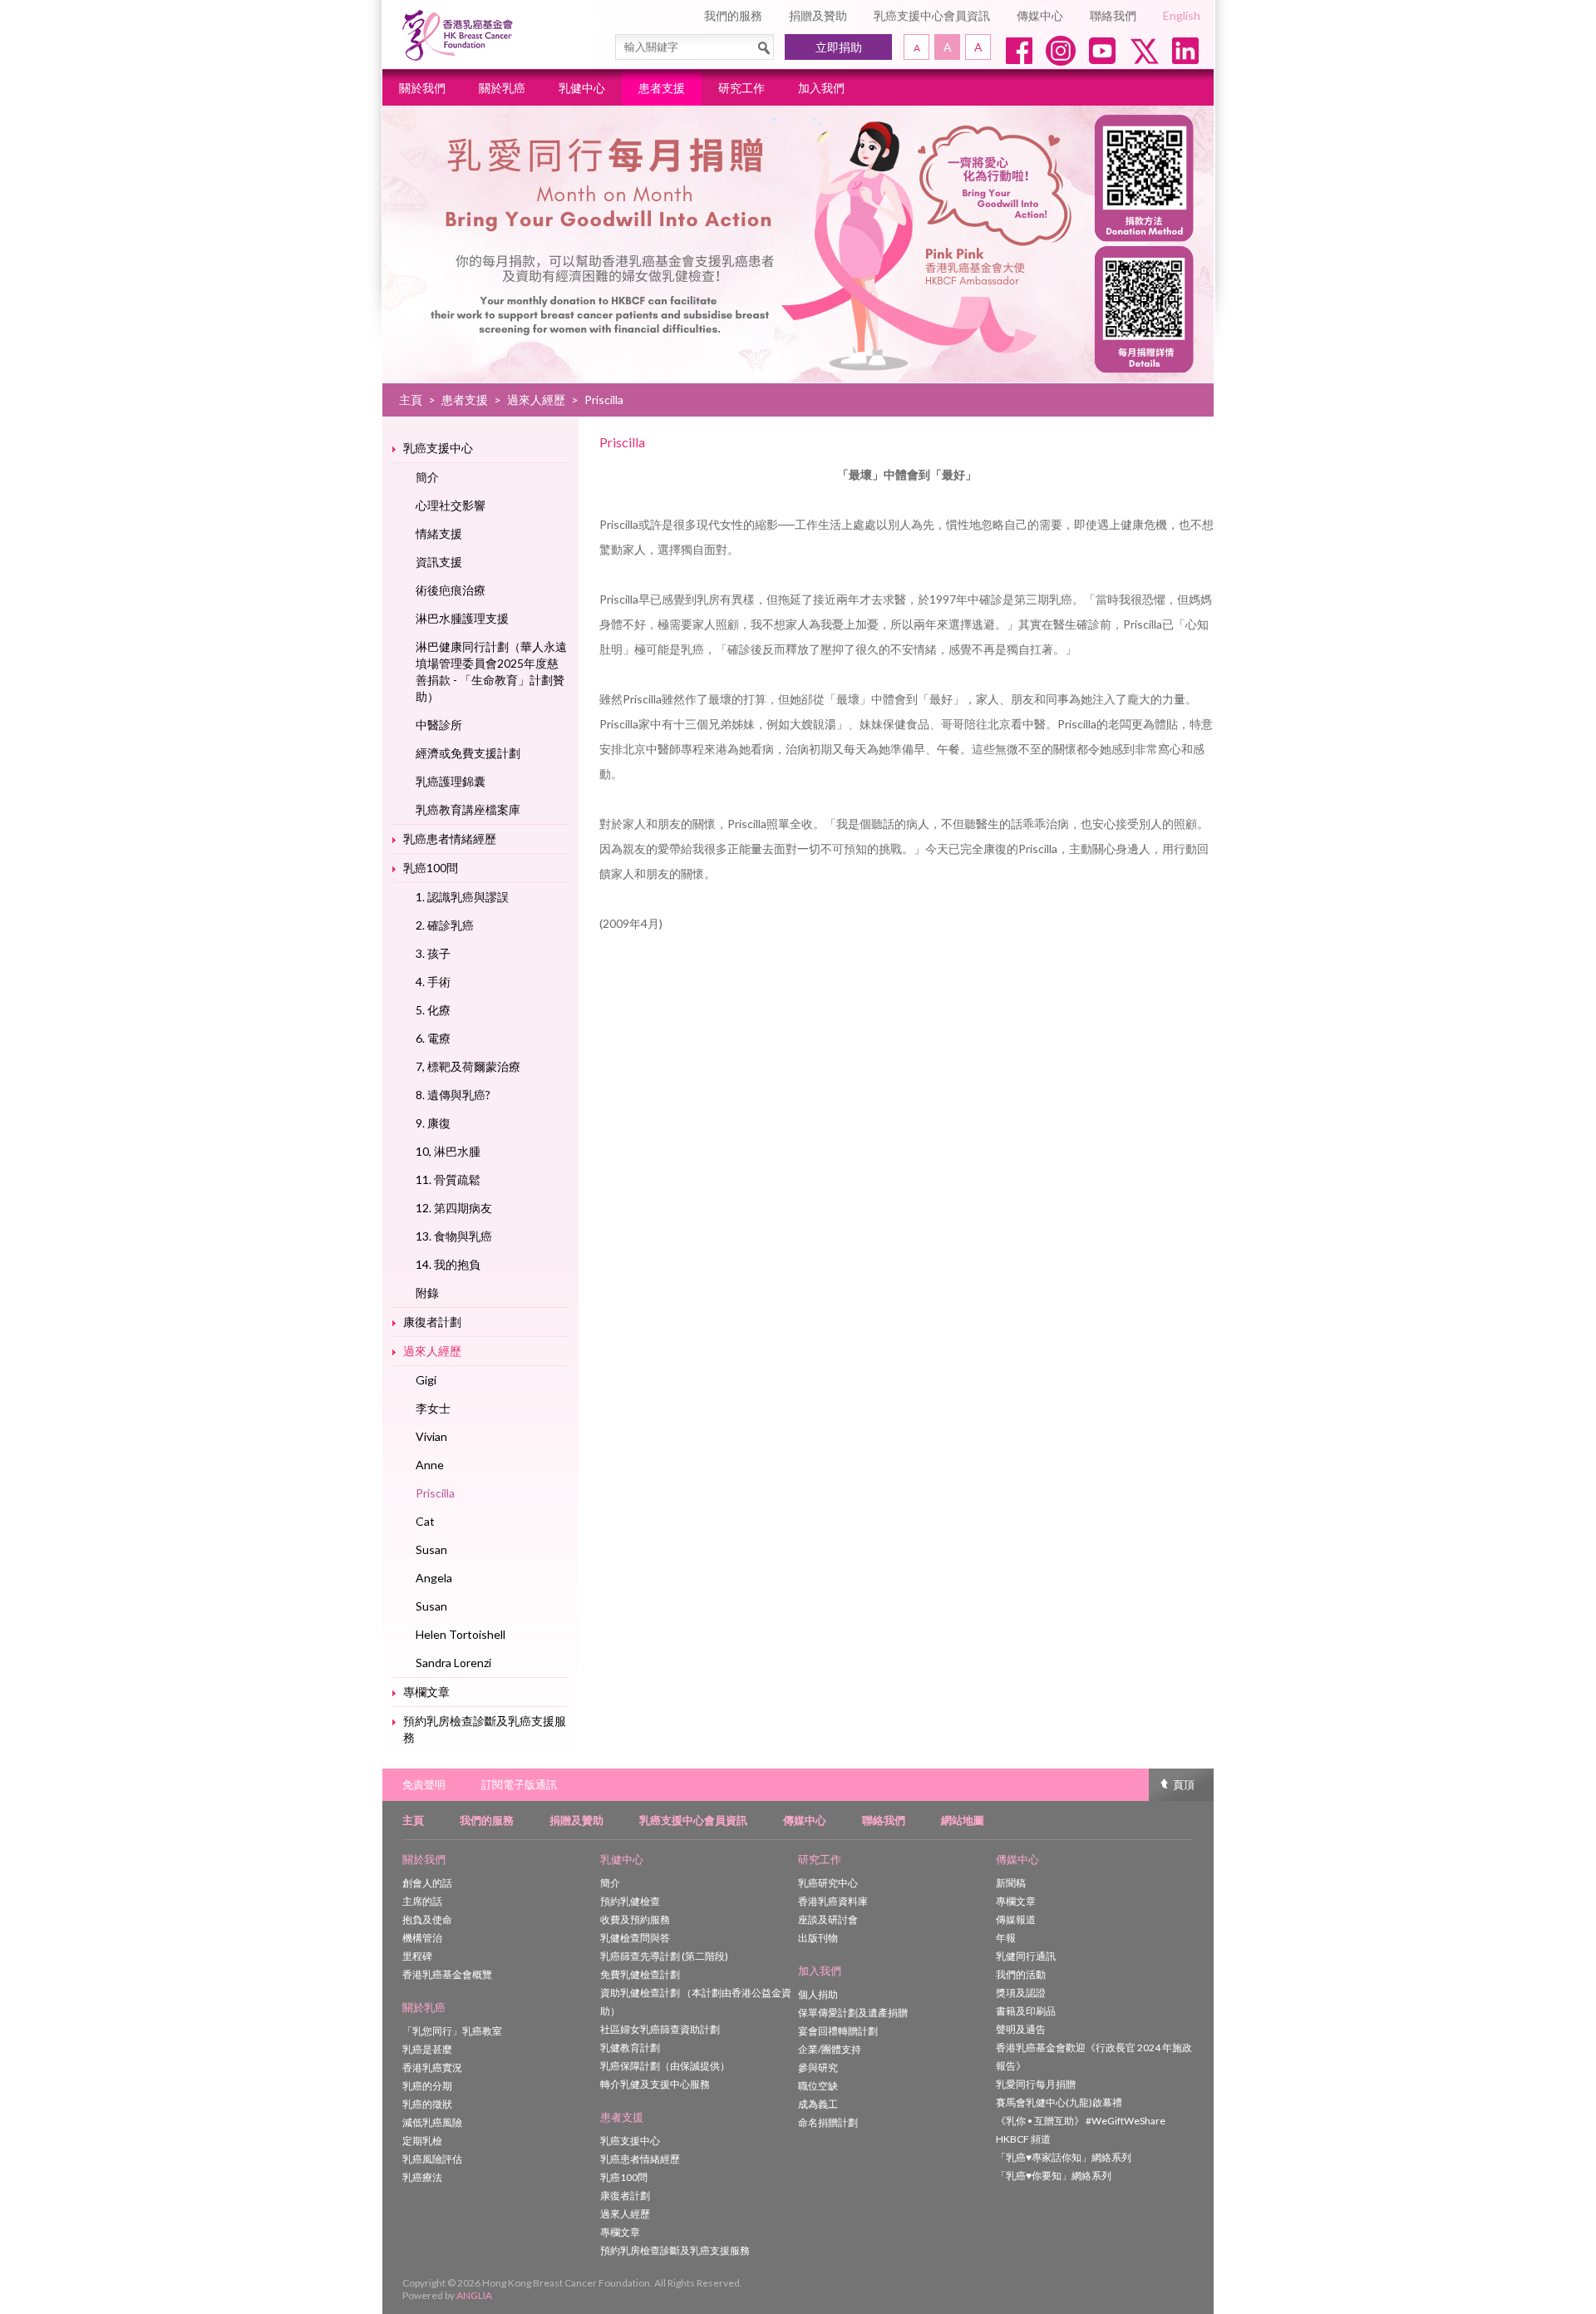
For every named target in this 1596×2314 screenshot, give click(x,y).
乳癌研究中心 (828, 1883)
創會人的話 (427, 1883)
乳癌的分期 (427, 2086)
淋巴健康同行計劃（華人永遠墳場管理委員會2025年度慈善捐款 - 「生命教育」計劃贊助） (491, 671)
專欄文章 (426, 1692)
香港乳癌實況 (432, 2067)
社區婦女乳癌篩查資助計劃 (660, 2029)
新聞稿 (1011, 1883)
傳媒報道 (1016, 1919)
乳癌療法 (422, 2177)
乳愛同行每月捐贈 (1036, 2084)
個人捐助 (818, 1994)
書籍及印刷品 (1026, 2011)
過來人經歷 (536, 400)
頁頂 (1184, 1784)
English (1182, 15)
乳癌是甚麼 (427, 2049)
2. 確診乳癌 (445, 925)
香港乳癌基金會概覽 (447, 1974)
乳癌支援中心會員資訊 (932, 15)
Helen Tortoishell (461, 1634)
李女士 (433, 1408)
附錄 (427, 1293)
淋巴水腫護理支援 (462, 618)
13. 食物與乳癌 (454, 1236)
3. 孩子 (433, 953)
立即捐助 (839, 47)
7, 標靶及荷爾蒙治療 (468, 1066)
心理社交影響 (451, 505)
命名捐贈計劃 (828, 2122)
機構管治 (422, 1938)
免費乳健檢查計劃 (640, 1974)
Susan (431, 1549)
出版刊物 (818, 1938)
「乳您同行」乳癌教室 (452, 2031)
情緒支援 (439, 533)
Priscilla (435, 1493)
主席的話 (422, 1901)
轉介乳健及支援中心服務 (655, 2084)
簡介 (427, 477)
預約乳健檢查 (630, 1901)
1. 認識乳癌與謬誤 (462, 897)
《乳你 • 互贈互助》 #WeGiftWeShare (1081, 2121)
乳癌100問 (431, 868)
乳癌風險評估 (432, 2159)
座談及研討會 (828, 1919)
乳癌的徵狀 (427, 2104)
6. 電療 (433, 1038)
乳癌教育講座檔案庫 (468, 809)
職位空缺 (818, 2086)
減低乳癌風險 (432, 2122)
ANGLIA (474, 2295)
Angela (434, 1578)
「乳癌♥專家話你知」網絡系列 (1064, 2157)
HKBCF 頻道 (1023, 2139)
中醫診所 (439, 725)
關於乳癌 (502, 88)
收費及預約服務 (635, 1919)
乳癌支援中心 (438, 448)
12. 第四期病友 (454, 1208)
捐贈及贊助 (818, 15)
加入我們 (821, 88)
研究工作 (741, 88)
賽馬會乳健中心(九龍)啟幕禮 (1059, 2102)
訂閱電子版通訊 (519, 1784)
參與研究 (818, 2067)
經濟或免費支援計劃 (468, 753)
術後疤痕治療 (451, 590)
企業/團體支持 (830, 2049)
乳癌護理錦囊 (451, 781)
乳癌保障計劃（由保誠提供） (665, 2066)
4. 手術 (433, 982)
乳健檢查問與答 (635, 1938)
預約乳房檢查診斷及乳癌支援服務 (485, 1729)
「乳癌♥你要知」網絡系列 (1054, 2176)
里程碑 (417, 1956)
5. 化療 (433, 1010)
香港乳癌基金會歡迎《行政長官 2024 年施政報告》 (1094, 2057)
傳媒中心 (1040, 15)
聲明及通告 (1021, 2029)
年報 (1006, 1938)
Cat (425, 1521)
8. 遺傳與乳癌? (453, 1095)
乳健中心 (582, 88)
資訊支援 (439, 562)
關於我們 (422, 88)
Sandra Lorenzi (453, 1663)
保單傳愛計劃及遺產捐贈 (853, 2013)
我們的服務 (733, 15)
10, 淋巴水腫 (448, 1151)
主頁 (411, 400)
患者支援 (662, 88)
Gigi (426, 1380)
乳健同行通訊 (1026, 1956)
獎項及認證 (1021, 1993)
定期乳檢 (422, 2141)
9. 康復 (433, 1123)
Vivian (431, 1436)
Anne (430, 1465)
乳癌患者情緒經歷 (450, 839)
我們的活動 (1021, 1974)
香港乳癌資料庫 (833, 1901)
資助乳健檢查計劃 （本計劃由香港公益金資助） (696, 2002)
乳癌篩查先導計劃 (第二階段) (664, 1956)
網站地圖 (963, 1820)
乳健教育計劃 (630, 2048)
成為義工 (818, 2104)
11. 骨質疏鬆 (448, 1179)
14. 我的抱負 (448, 1264)
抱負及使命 (427, 1919)
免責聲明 (424, 1784)
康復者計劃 (432, 1322)
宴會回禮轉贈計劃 (838, 2031)
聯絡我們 (1113, 15)
